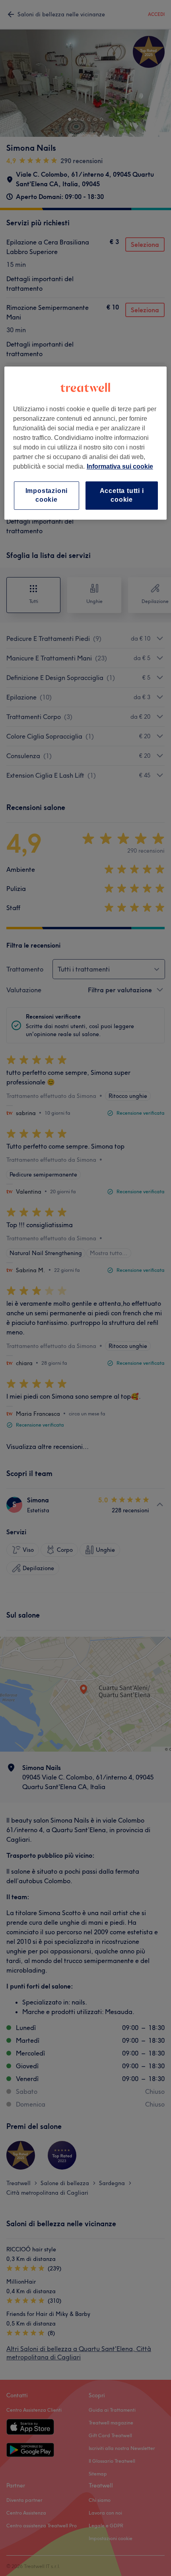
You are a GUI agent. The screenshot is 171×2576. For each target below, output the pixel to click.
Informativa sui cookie (120, 466)
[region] (86, 443)
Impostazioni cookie (47, 495)
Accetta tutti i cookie (122, 495)
